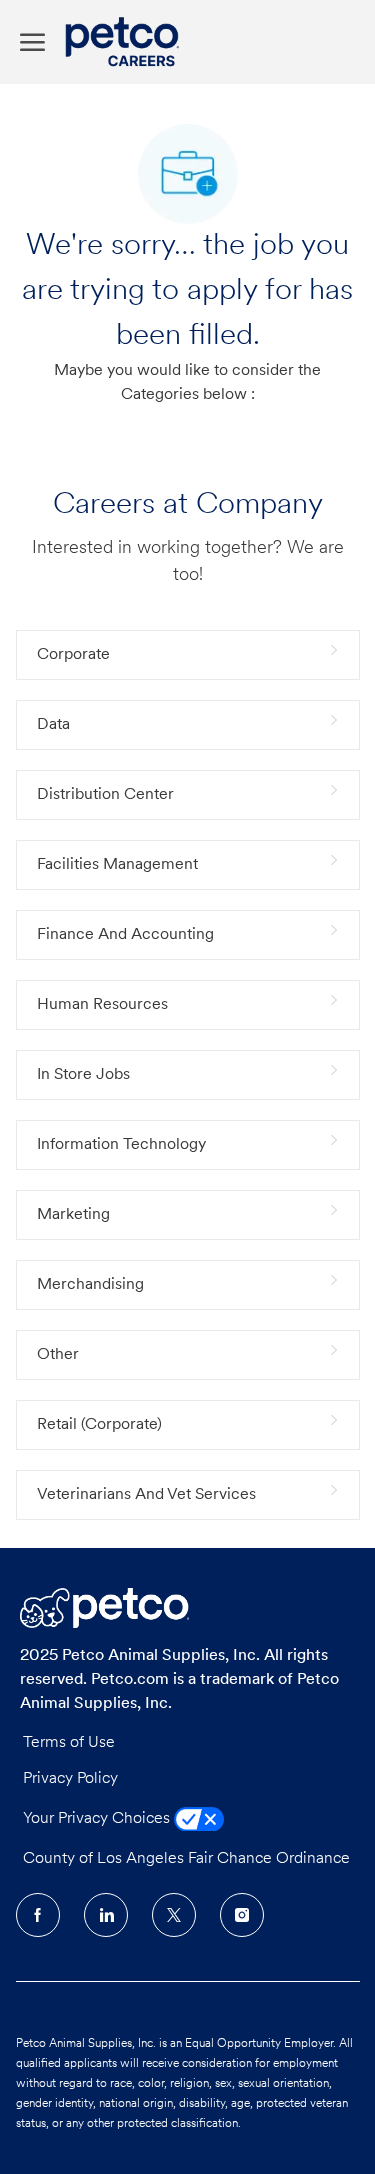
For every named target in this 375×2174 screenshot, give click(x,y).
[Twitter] (174, 1915)
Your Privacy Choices (98, 1819)
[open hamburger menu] (32, 42)
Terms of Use (69, 1743)
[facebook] (38, 1915)
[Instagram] (242, 1915)
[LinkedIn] (106, 1915)
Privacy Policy (70, 1779)
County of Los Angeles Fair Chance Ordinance (186, 1859)
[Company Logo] (127, 42)
